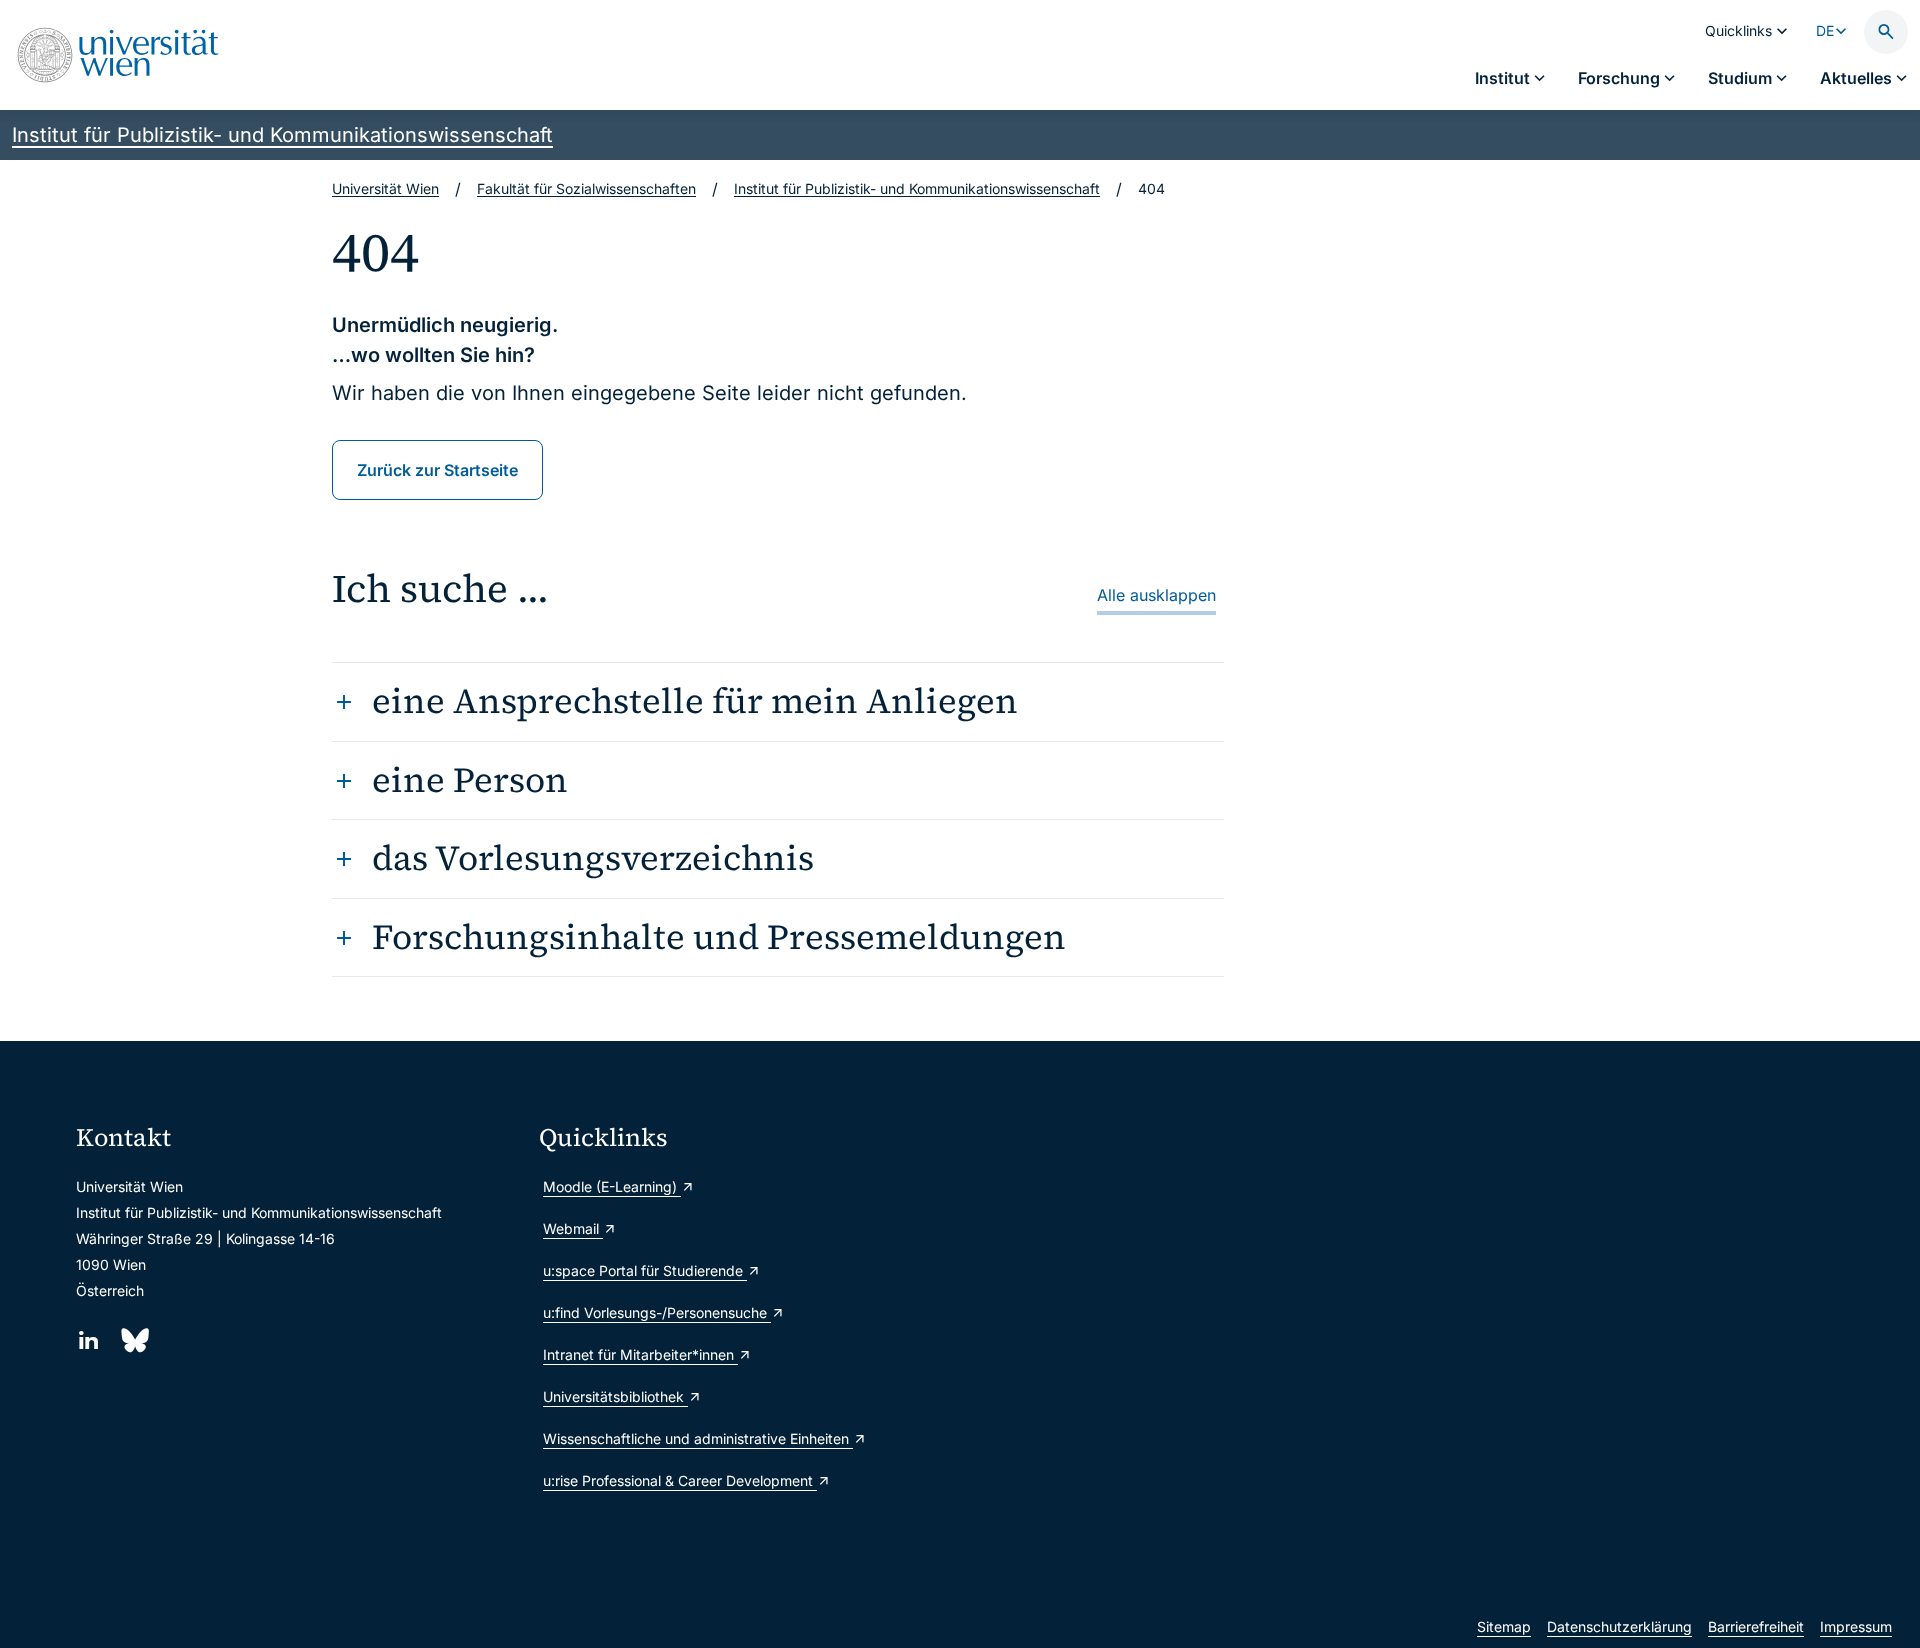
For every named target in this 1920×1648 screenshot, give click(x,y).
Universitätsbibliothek (615, 1396)
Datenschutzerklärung (1619, 1626)
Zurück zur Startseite (437, 470)
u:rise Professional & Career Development (680, 1480)
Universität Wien (385, 188)
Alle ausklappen (1156, 595)
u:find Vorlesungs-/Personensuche (657, 1312)
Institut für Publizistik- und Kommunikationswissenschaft (282, 135)
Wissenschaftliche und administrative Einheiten (698, 1438)
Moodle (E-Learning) (612, 1186)
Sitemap (1504, 1626)
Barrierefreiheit (1756, 1626)
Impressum (1856, 1626)
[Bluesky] (133, 1340)
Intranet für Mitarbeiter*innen (640, 1354)
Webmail (573, 1228)
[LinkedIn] (88, 1340)
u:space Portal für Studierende (645, 1270)
